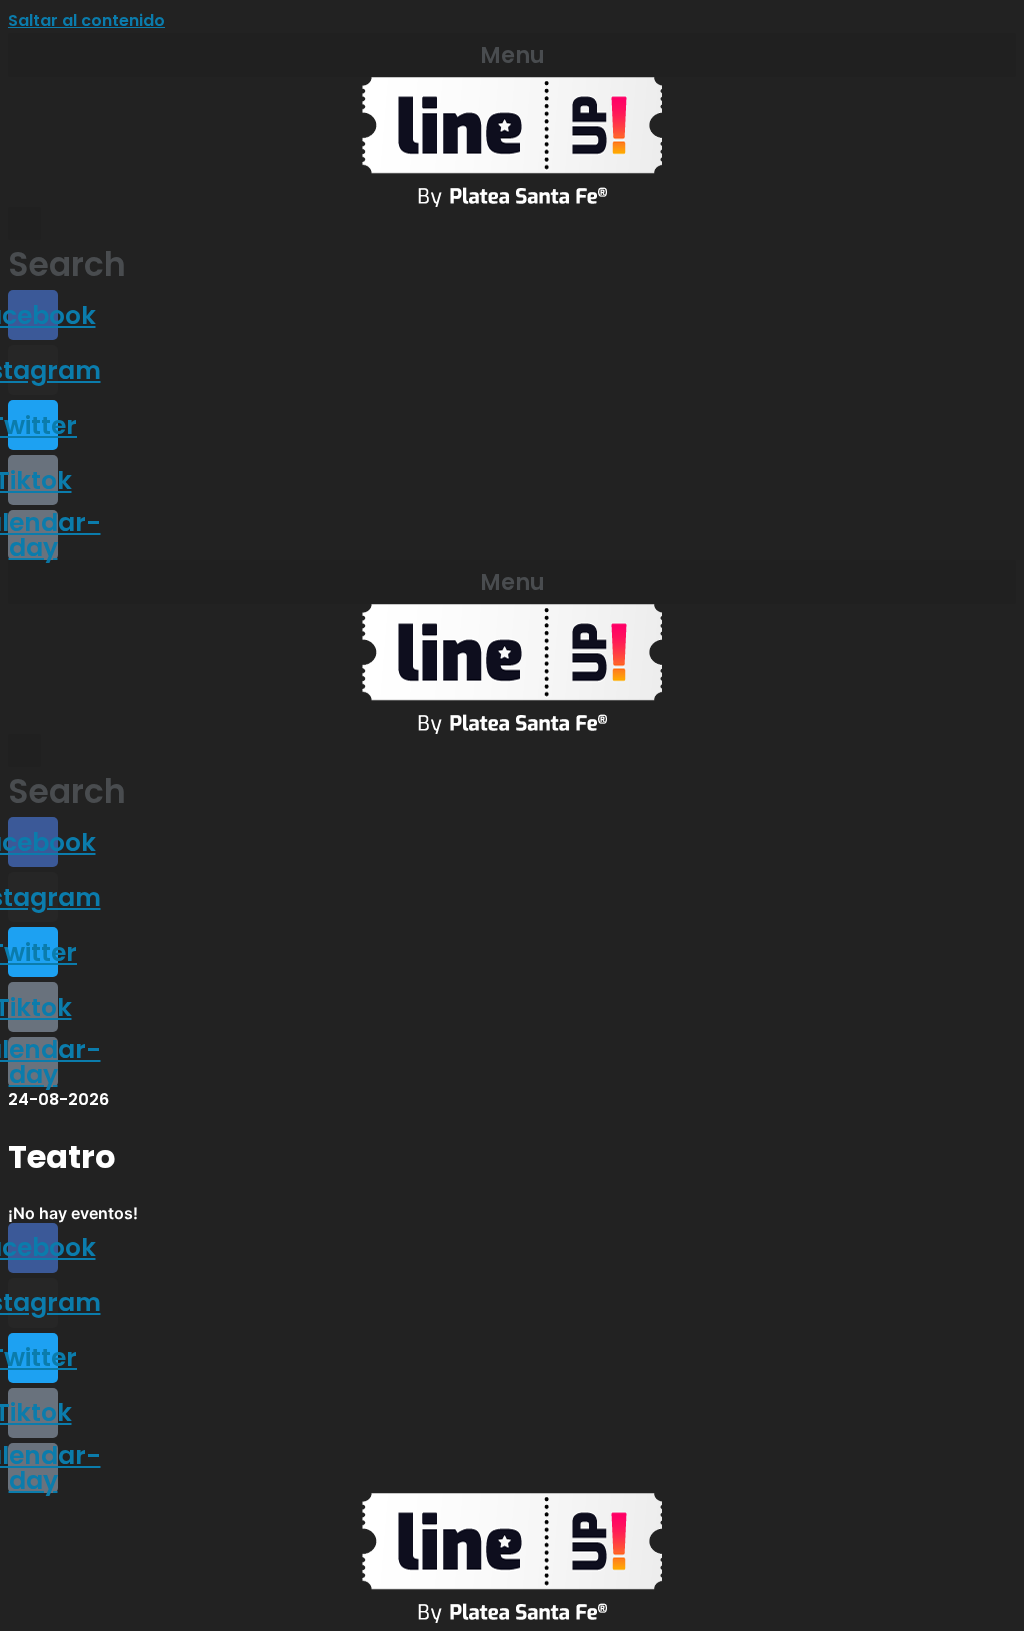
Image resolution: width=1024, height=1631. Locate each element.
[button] (512, 55)
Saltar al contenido (86, 20)
